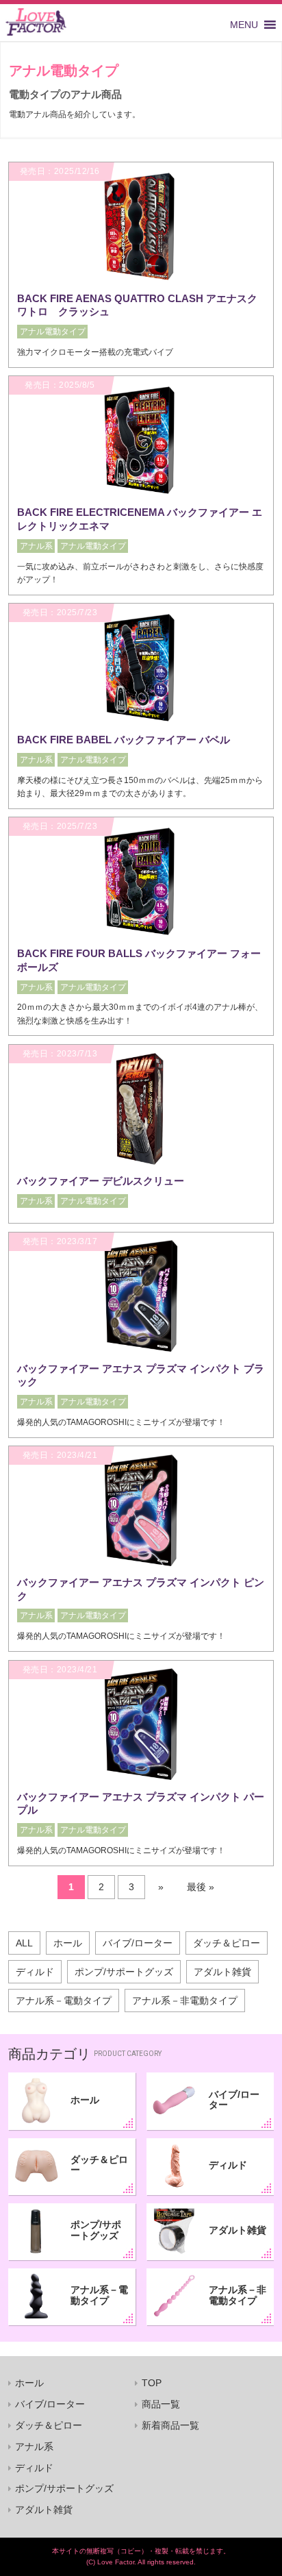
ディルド (35, 1972)
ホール (68, 1943)
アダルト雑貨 (222, 1972)
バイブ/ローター (138, 1943)
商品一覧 (161, 2404)
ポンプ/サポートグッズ (124, 1972)
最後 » (201, 1887)
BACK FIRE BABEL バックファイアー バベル (124, 740)
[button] (244, 25)
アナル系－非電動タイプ (185, 2001)
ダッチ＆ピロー (227, 1943)
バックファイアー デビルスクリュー (101, 1181)
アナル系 (34, 2447)
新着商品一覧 (170, 2425)
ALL (24, 1943)
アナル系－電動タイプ (64, 2001)
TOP (152, 2383)
